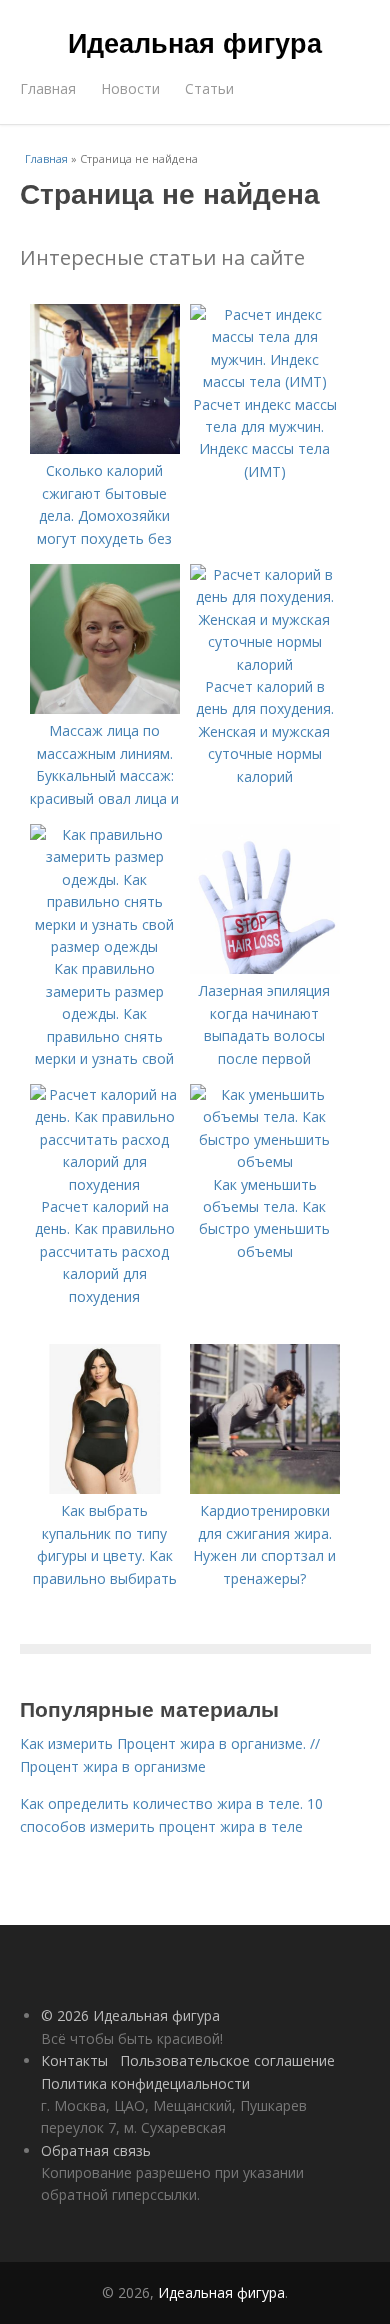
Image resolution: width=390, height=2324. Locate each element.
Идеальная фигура (195, 42)
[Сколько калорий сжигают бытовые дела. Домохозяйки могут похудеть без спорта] (105, 448)
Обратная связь (96, 2150)
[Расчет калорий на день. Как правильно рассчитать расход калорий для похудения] (105, 1184)
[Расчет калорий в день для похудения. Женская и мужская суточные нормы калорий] (265, 664)
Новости (130, 88)
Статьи (209, 88)
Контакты (74, 2060)
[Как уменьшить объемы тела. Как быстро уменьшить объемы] (265, 1161)
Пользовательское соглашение (227, 2060)
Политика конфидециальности (145, 2083)
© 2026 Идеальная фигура (130, 2015)
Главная (48, 88)
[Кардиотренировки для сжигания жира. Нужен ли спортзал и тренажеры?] (265, 1488)
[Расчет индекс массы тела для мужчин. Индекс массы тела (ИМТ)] (265, 381)
